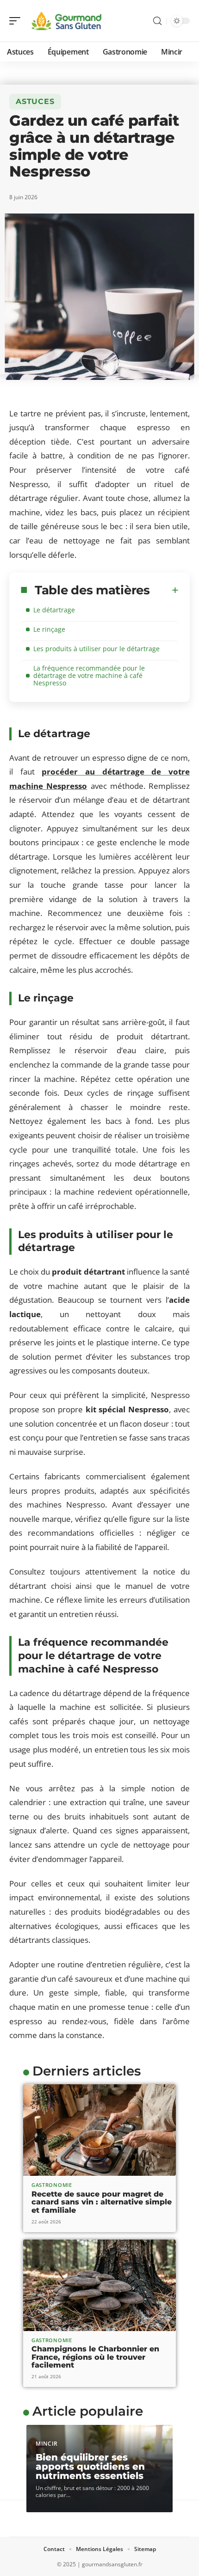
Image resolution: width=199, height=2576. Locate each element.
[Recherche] (157, 21)
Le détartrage (54, 610)
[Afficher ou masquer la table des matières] (164, 590)
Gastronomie (52, 2185)
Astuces (35, 101)
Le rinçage (49, 629)
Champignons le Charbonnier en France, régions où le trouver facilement (95, 2357)
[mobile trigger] (17, 21)
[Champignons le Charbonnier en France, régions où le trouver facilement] (99, 2285)
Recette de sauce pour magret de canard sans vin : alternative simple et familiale (102, 2202)
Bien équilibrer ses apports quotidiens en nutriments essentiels (90, 2466)
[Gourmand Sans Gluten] (67, 21)
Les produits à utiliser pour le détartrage (96, 649)
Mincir (47, 2444)
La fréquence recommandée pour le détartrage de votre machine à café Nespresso (89, 675)
